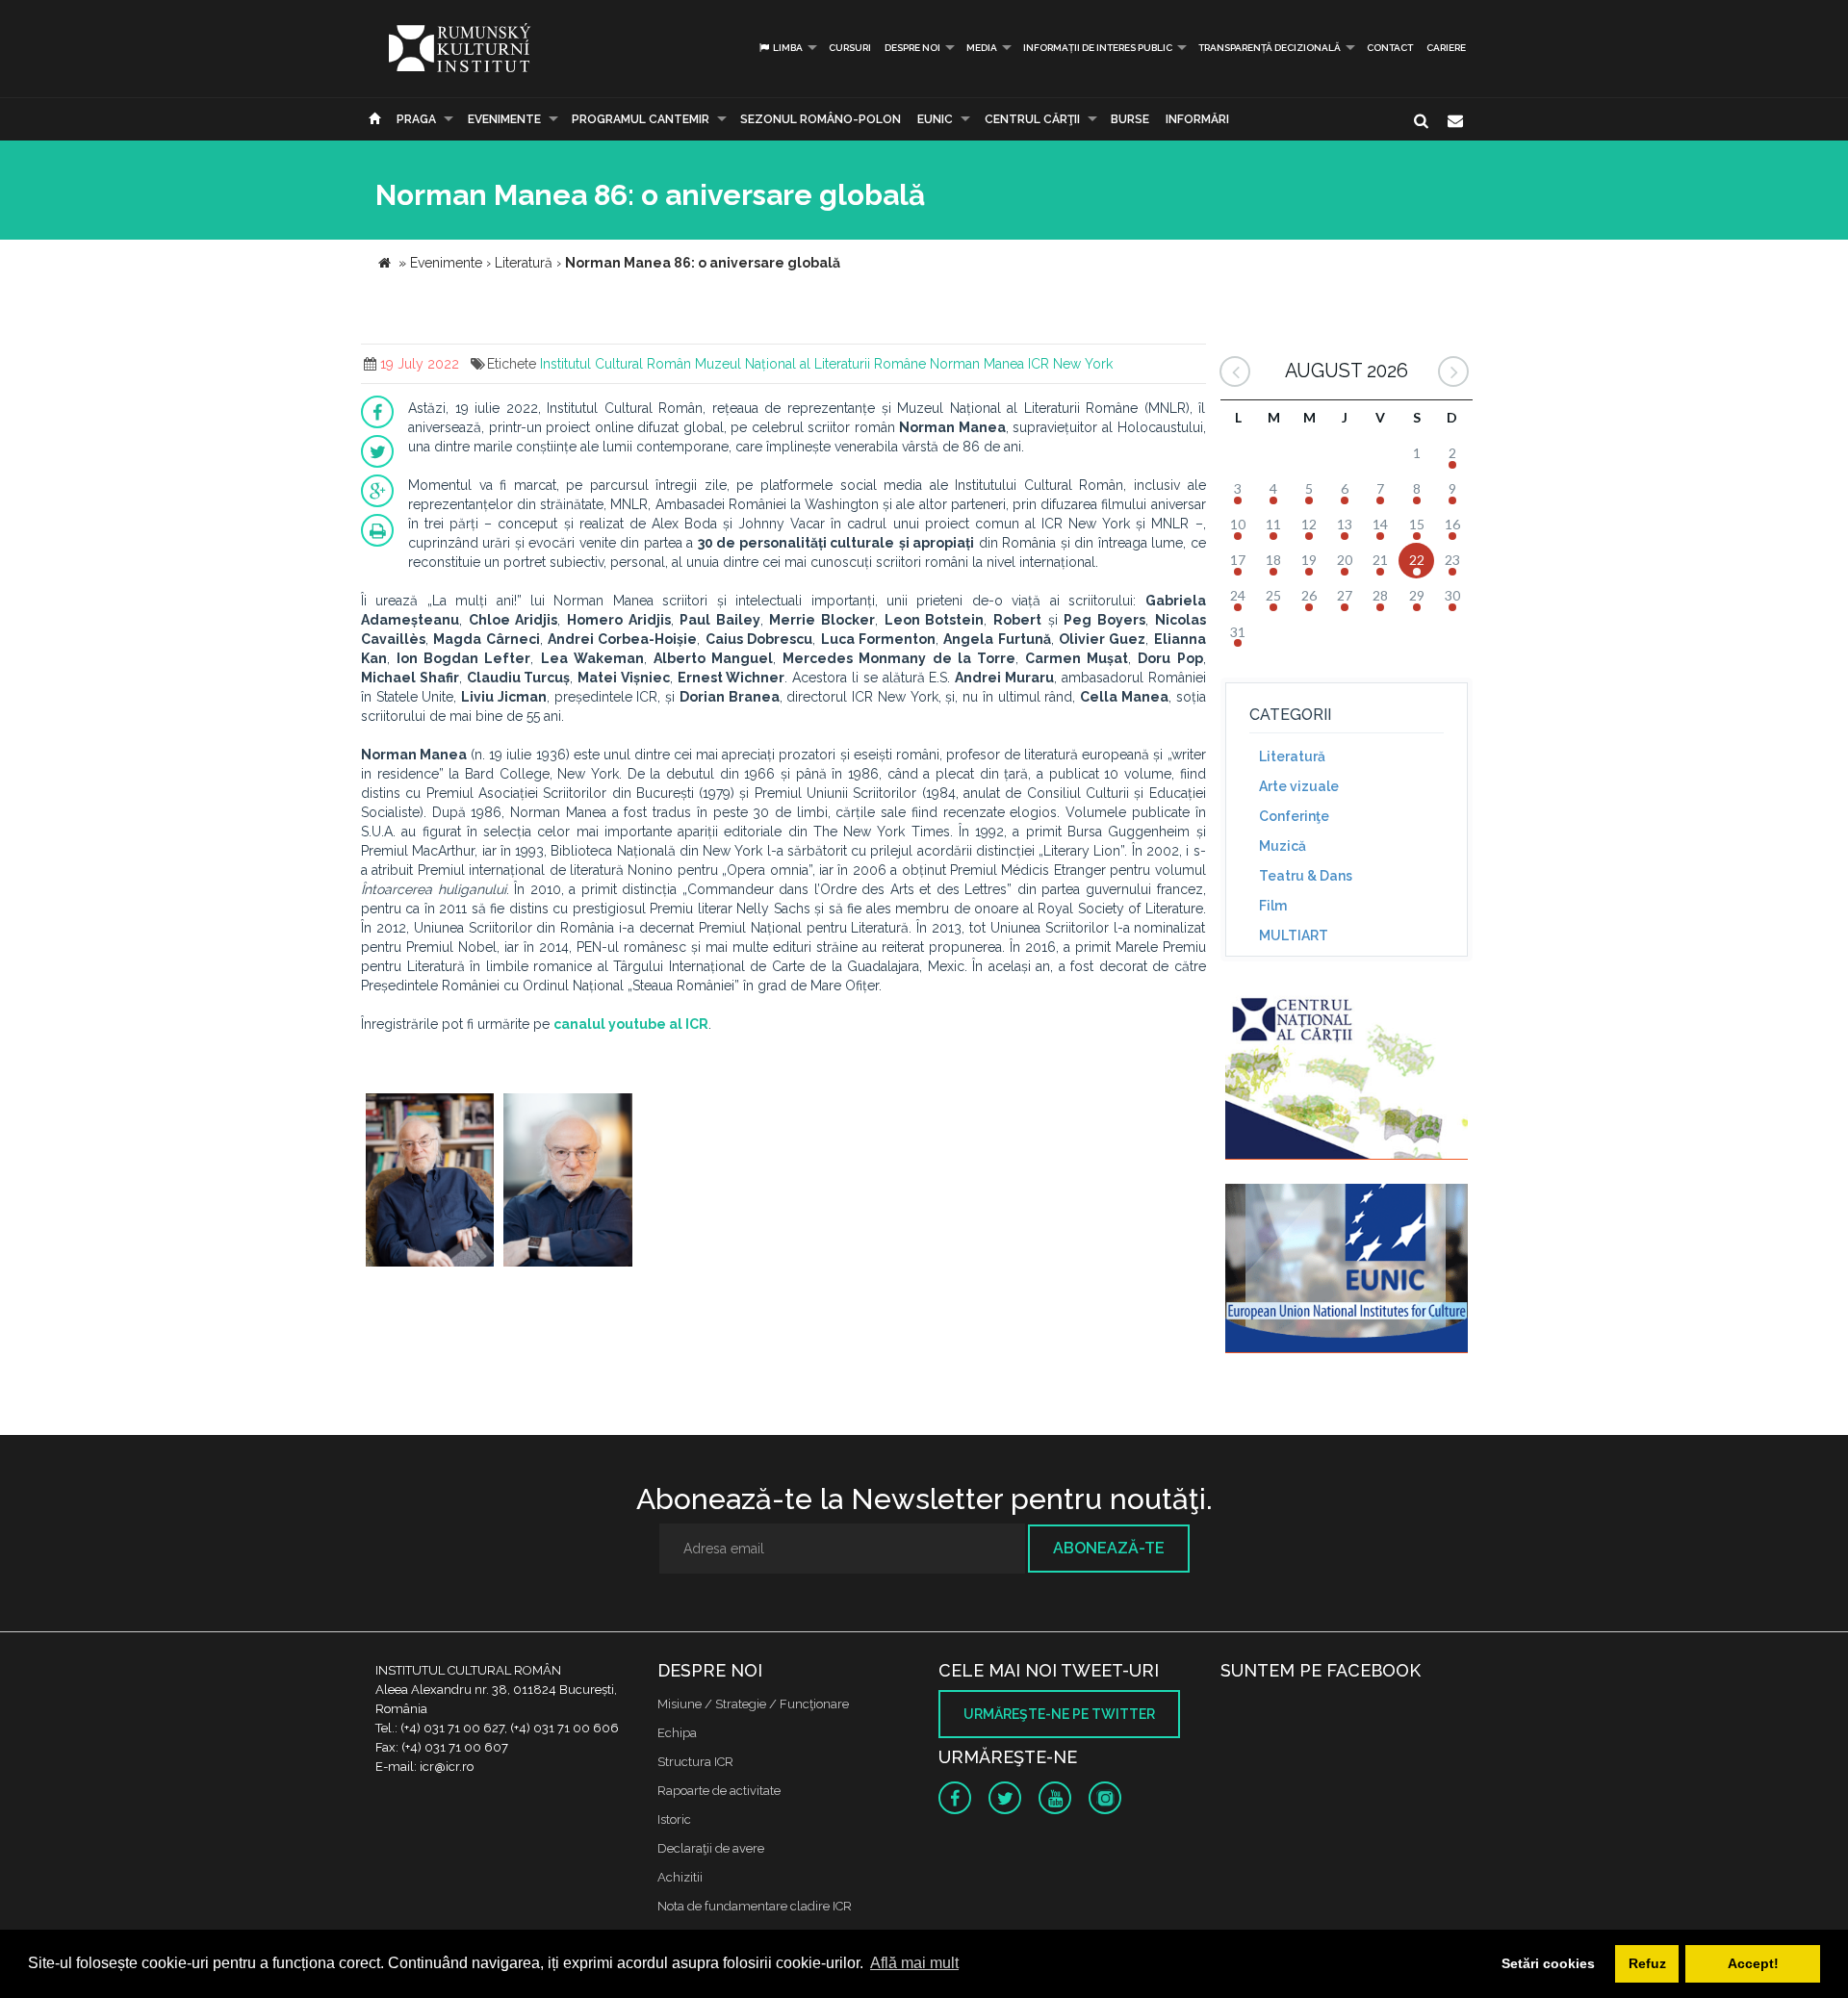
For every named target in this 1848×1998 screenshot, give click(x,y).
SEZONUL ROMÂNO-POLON (821, 119)
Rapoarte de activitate (719, 1791)
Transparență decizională (1270, 48)
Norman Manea (977, 364)
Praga (416, 119)
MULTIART (1294, 935)
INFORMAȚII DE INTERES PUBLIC (1098, 48)
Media (982, 48)
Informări (1197, 119)
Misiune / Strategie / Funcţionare (753, 1704)
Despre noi (912, 48)
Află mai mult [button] (914, 1963)
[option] (430, 1182)
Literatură (1292, 756)
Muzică (1283, 846)
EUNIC (935, 119)
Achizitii (680, 1877)
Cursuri (850, 48)
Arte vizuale (1299, 786)
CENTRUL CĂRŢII (1032, 119)
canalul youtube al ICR (631, 1024)
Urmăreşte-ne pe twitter (1059, 1714)
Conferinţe (1294, 816)
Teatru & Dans (1306, 876)
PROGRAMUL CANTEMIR (641, 119)
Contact (1390, 48)
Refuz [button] (1647, 1963)
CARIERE (1446, 48)
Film (1273, 906)
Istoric (674, 1819)
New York (1083, 364)
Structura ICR (695, 1762)
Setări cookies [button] (1548, 1963)
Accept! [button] (1753, 1963)
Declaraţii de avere (711, 1848)
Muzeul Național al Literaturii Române (810, 364)
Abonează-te (1109, 1548)
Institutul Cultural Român (616, 364)
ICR (1039, 364)
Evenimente (504, 119)
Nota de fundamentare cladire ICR (755, 1906)
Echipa (677, 1733)
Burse (1130, 119)
